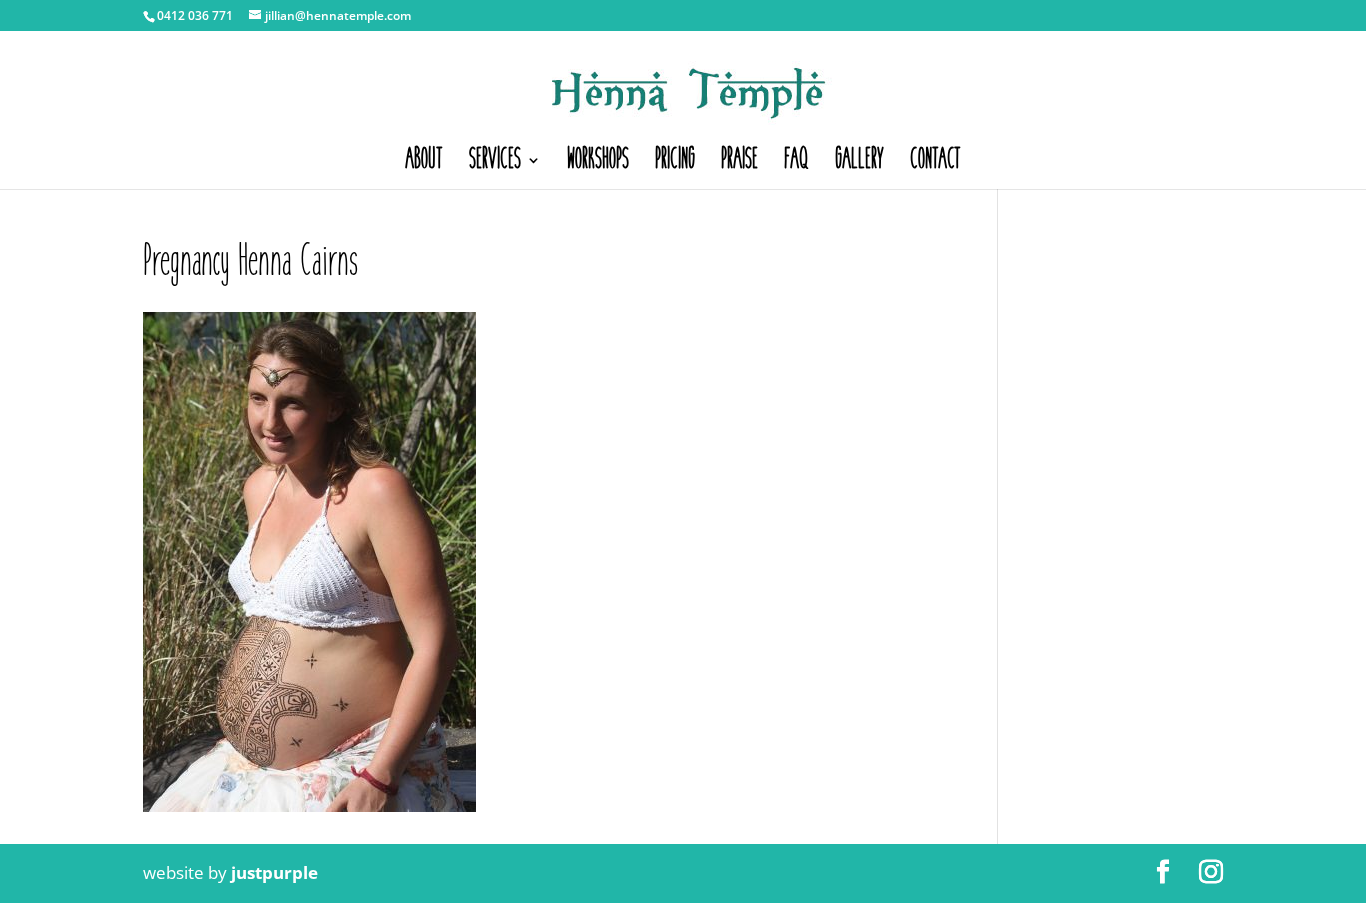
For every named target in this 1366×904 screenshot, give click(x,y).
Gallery (859, 164)
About (424, 164)
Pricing (675, 164)
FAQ (796, 164)
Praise (739, 164)
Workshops (598, 164)
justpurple (274, 872)
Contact (935, 164)
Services (495, 164)
